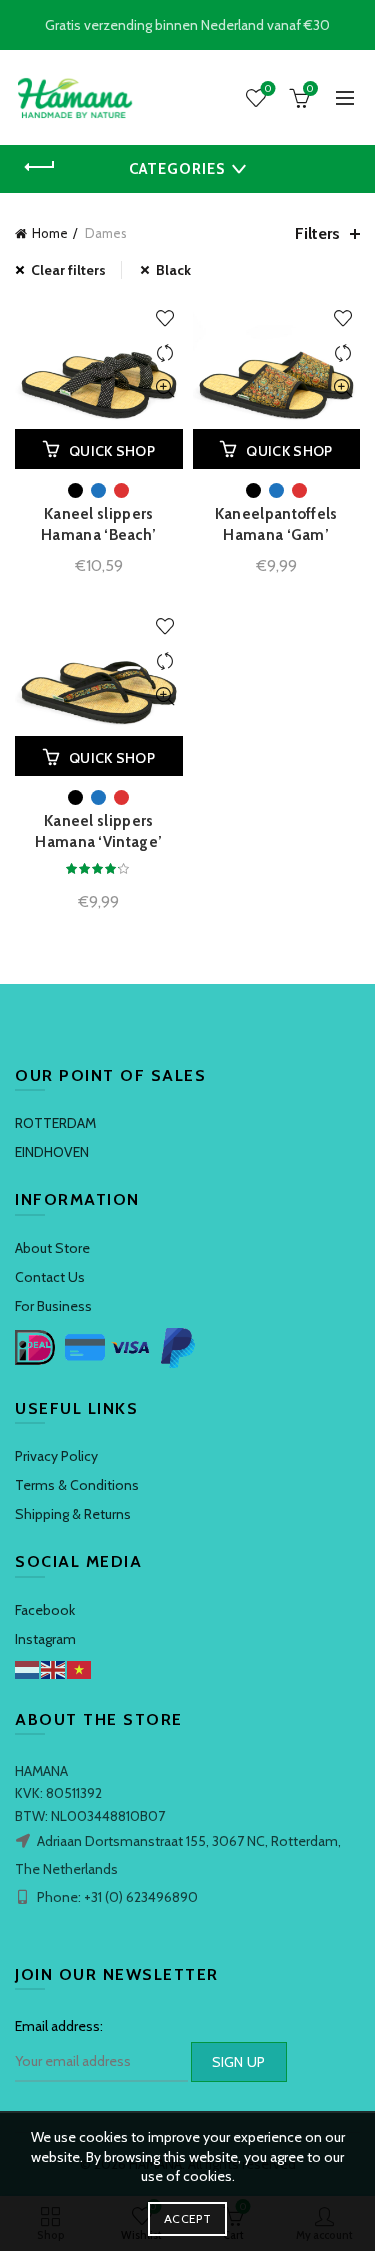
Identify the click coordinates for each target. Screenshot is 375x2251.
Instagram (45, 1639)
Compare (165, 353)
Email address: (59, 2026)
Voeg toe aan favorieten (165, 318)
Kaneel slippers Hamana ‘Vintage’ (98, 831)
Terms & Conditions (77, 1485)
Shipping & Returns (73, 1514)
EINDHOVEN (52, 1152)
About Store (52, 1248)
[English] (54, 1668)
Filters (317, 233)
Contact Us (50, 1277)
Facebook (45, 1610)
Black (173, 270)
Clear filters (68, 270)
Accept (187, 2218)
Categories (177, 169)
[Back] (40, 167)
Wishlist (268, 89)
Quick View (165, 388)
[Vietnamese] (80, 1668)
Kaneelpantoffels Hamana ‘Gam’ (276, 524)
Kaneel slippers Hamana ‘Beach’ (98, 524)
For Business (53, 1306)
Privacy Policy (56, 1456)
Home (50, 233)
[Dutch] (28, 1668)
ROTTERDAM (55, 1123)
